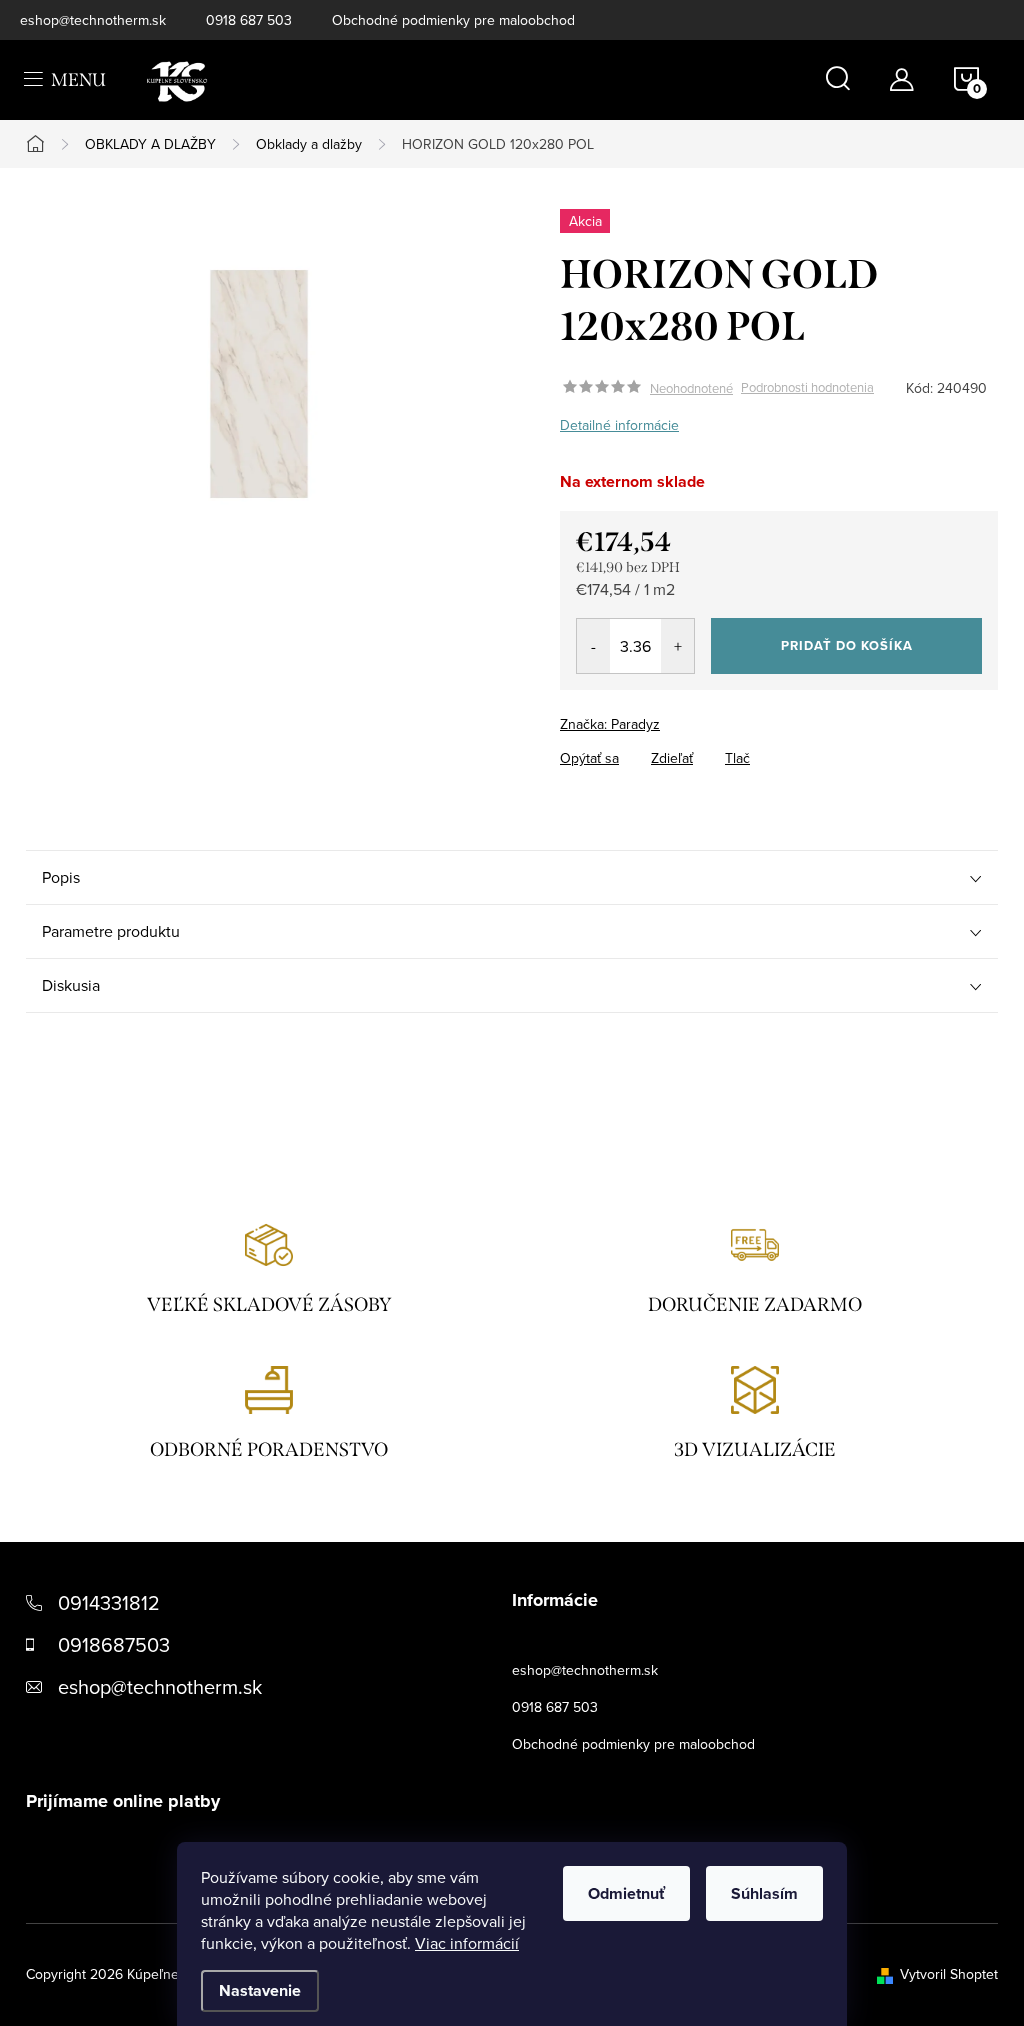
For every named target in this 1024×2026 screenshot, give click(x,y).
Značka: (610, 724)
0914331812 (109, 1602)
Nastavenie (260, 1990)
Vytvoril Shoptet (949, 1974)
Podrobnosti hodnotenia (807, 388)
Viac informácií (467, 1943)
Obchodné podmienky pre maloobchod (453, 20)
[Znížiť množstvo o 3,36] (593, 646)
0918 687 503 (249, 20)
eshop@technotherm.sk (93, 20)
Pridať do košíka (847, 645)
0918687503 (114, 1644)
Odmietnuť (626, 1893)
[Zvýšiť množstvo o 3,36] (677, 646)
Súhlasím (764, 1893)
